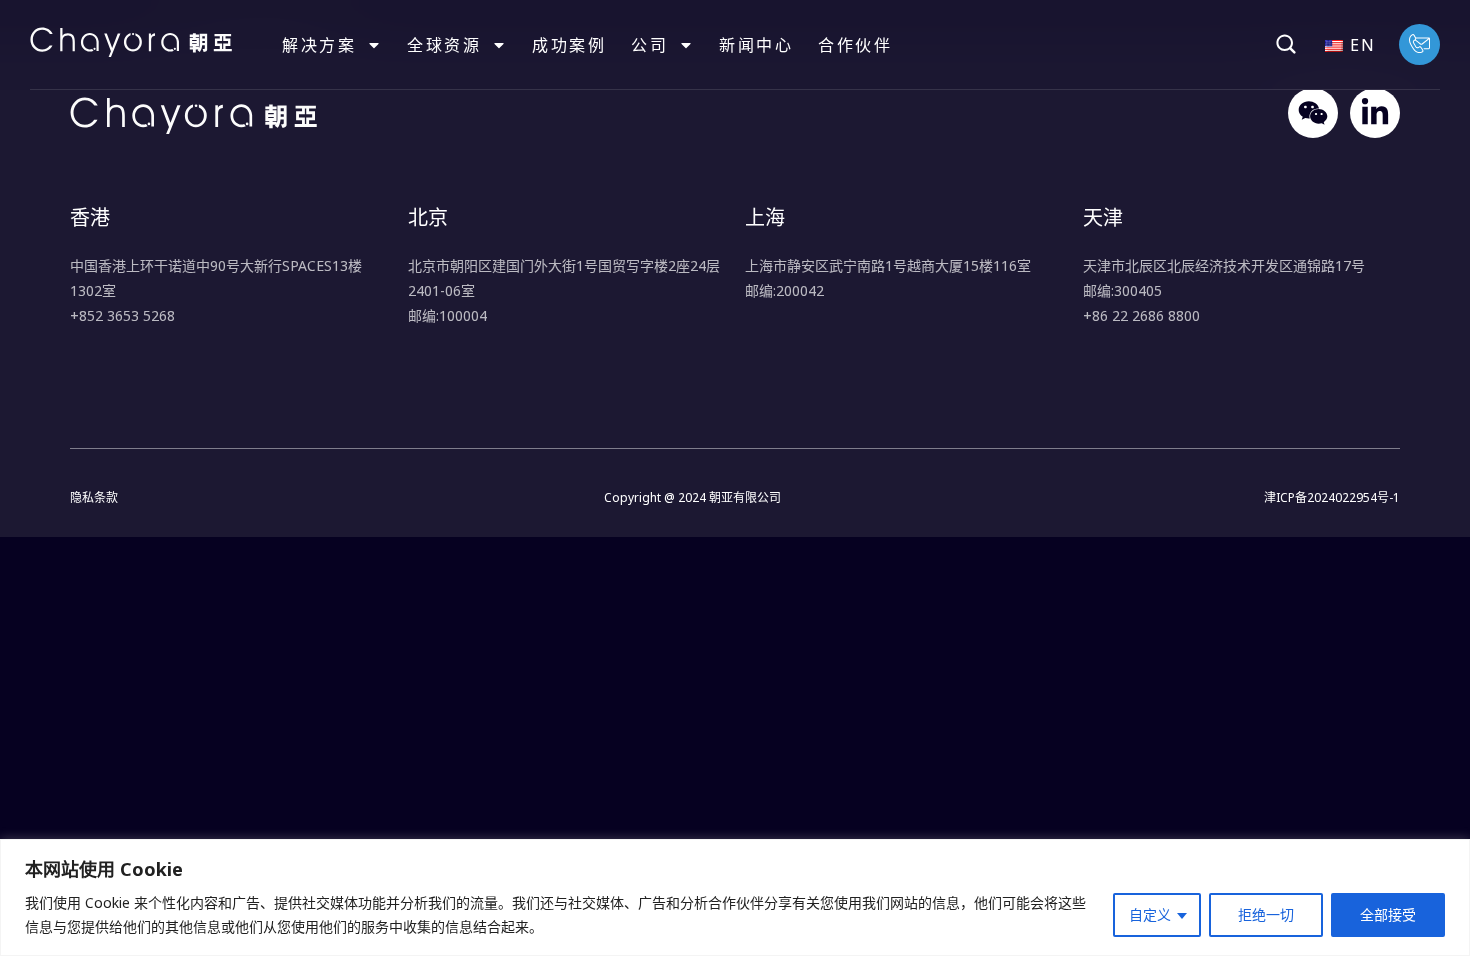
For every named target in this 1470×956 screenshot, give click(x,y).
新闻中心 (756, 45)
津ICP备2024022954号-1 (1332, 497)
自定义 (1150, 914)
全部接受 (1388, 914)
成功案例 (569, 45)
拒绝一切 (1266, 914)
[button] (1286, 44)
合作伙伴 (855, 45)
